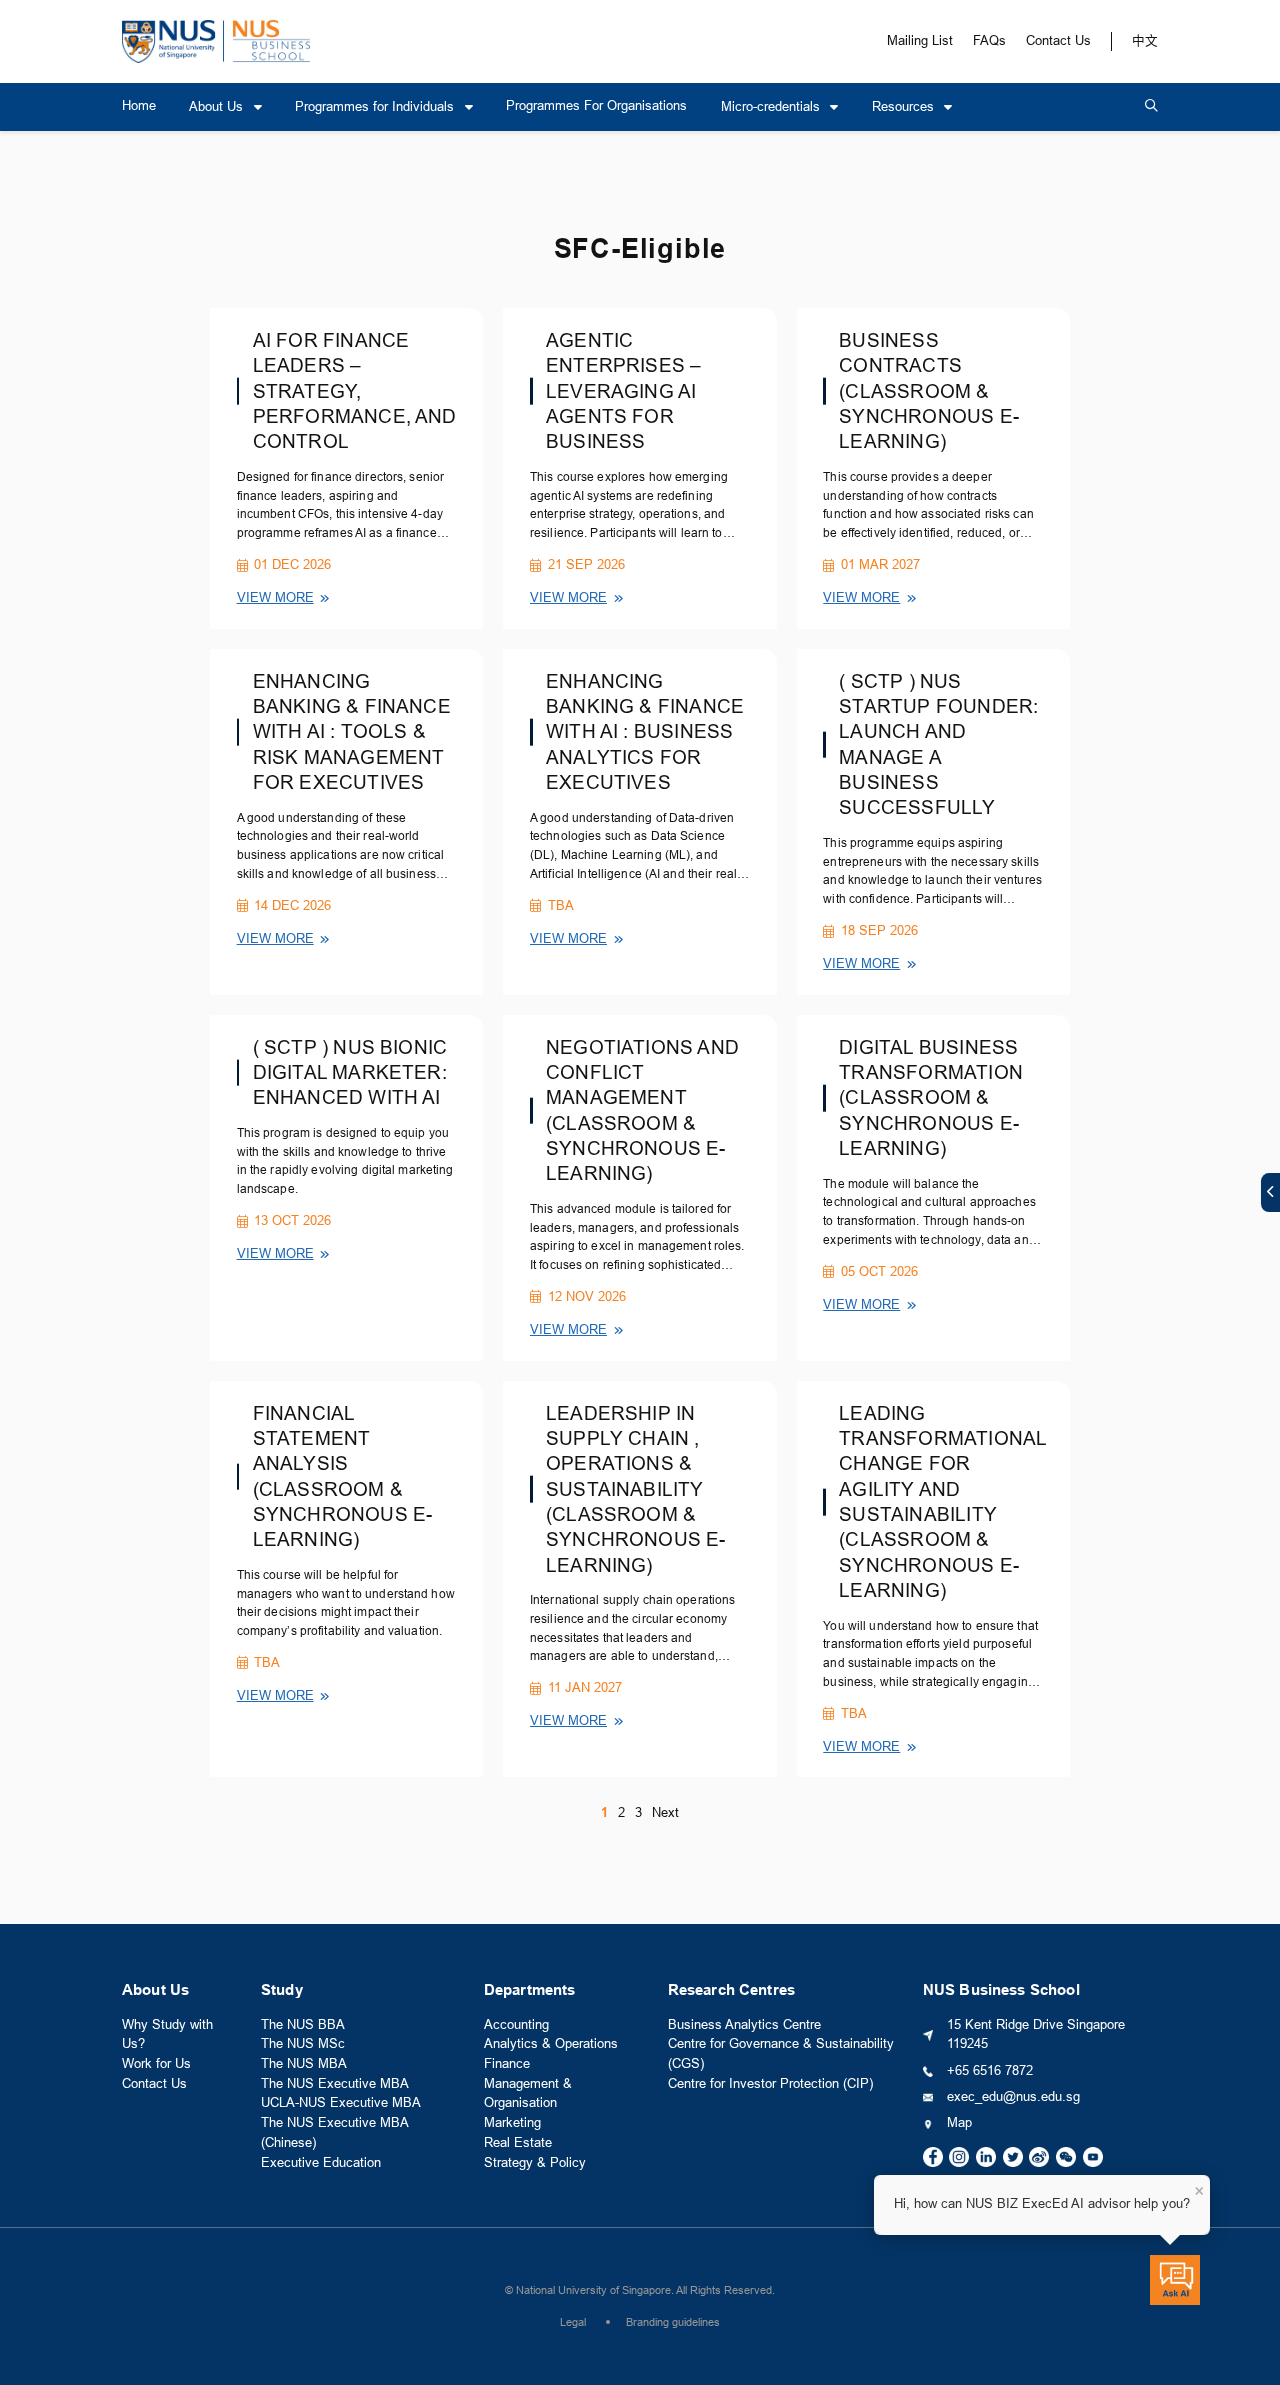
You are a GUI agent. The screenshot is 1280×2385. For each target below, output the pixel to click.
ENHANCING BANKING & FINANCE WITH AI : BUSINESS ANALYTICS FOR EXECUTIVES (645, 732)
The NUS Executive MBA (335, 2084)
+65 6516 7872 (990, 2071)
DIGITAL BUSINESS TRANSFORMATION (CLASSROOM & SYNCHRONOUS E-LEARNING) (931, 1098)
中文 (1145, 41)
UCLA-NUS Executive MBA (341, 2103)
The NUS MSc (303, 2044)
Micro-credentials (772, 107)
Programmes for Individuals (376, 107)
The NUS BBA (303, 2025)
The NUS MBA (304, 2064)
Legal (573, 2322)
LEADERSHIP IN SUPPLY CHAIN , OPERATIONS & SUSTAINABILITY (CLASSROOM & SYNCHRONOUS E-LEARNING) (636, 1489)
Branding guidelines (673, 2322)
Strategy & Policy (535, 2163)
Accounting (516, 2025)
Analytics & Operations (551, 2044)
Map (959, 2123)
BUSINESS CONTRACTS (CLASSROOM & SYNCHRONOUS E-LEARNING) (929, 391)
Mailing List (920, 41)
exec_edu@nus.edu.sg (1013, 2097)
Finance (507, 2064)
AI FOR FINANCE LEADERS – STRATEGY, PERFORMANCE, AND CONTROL (355, 391)
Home (139, 106)
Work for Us (156, 2064)
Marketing (512, 2123)
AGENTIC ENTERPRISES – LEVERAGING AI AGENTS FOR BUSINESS (623, 391)
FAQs (989, 41)
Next (665, 1813)
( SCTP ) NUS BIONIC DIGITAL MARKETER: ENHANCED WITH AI (350, 1073)
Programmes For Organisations (596, 106)
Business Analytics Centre (744, 2025)
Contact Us (1058, 41)
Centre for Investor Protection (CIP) (770, 2084)
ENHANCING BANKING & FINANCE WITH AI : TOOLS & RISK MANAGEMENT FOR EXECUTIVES (352, 732)
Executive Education (321, 2163)
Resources (905, 107)
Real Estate (518, 2143)
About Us (218, 107)
